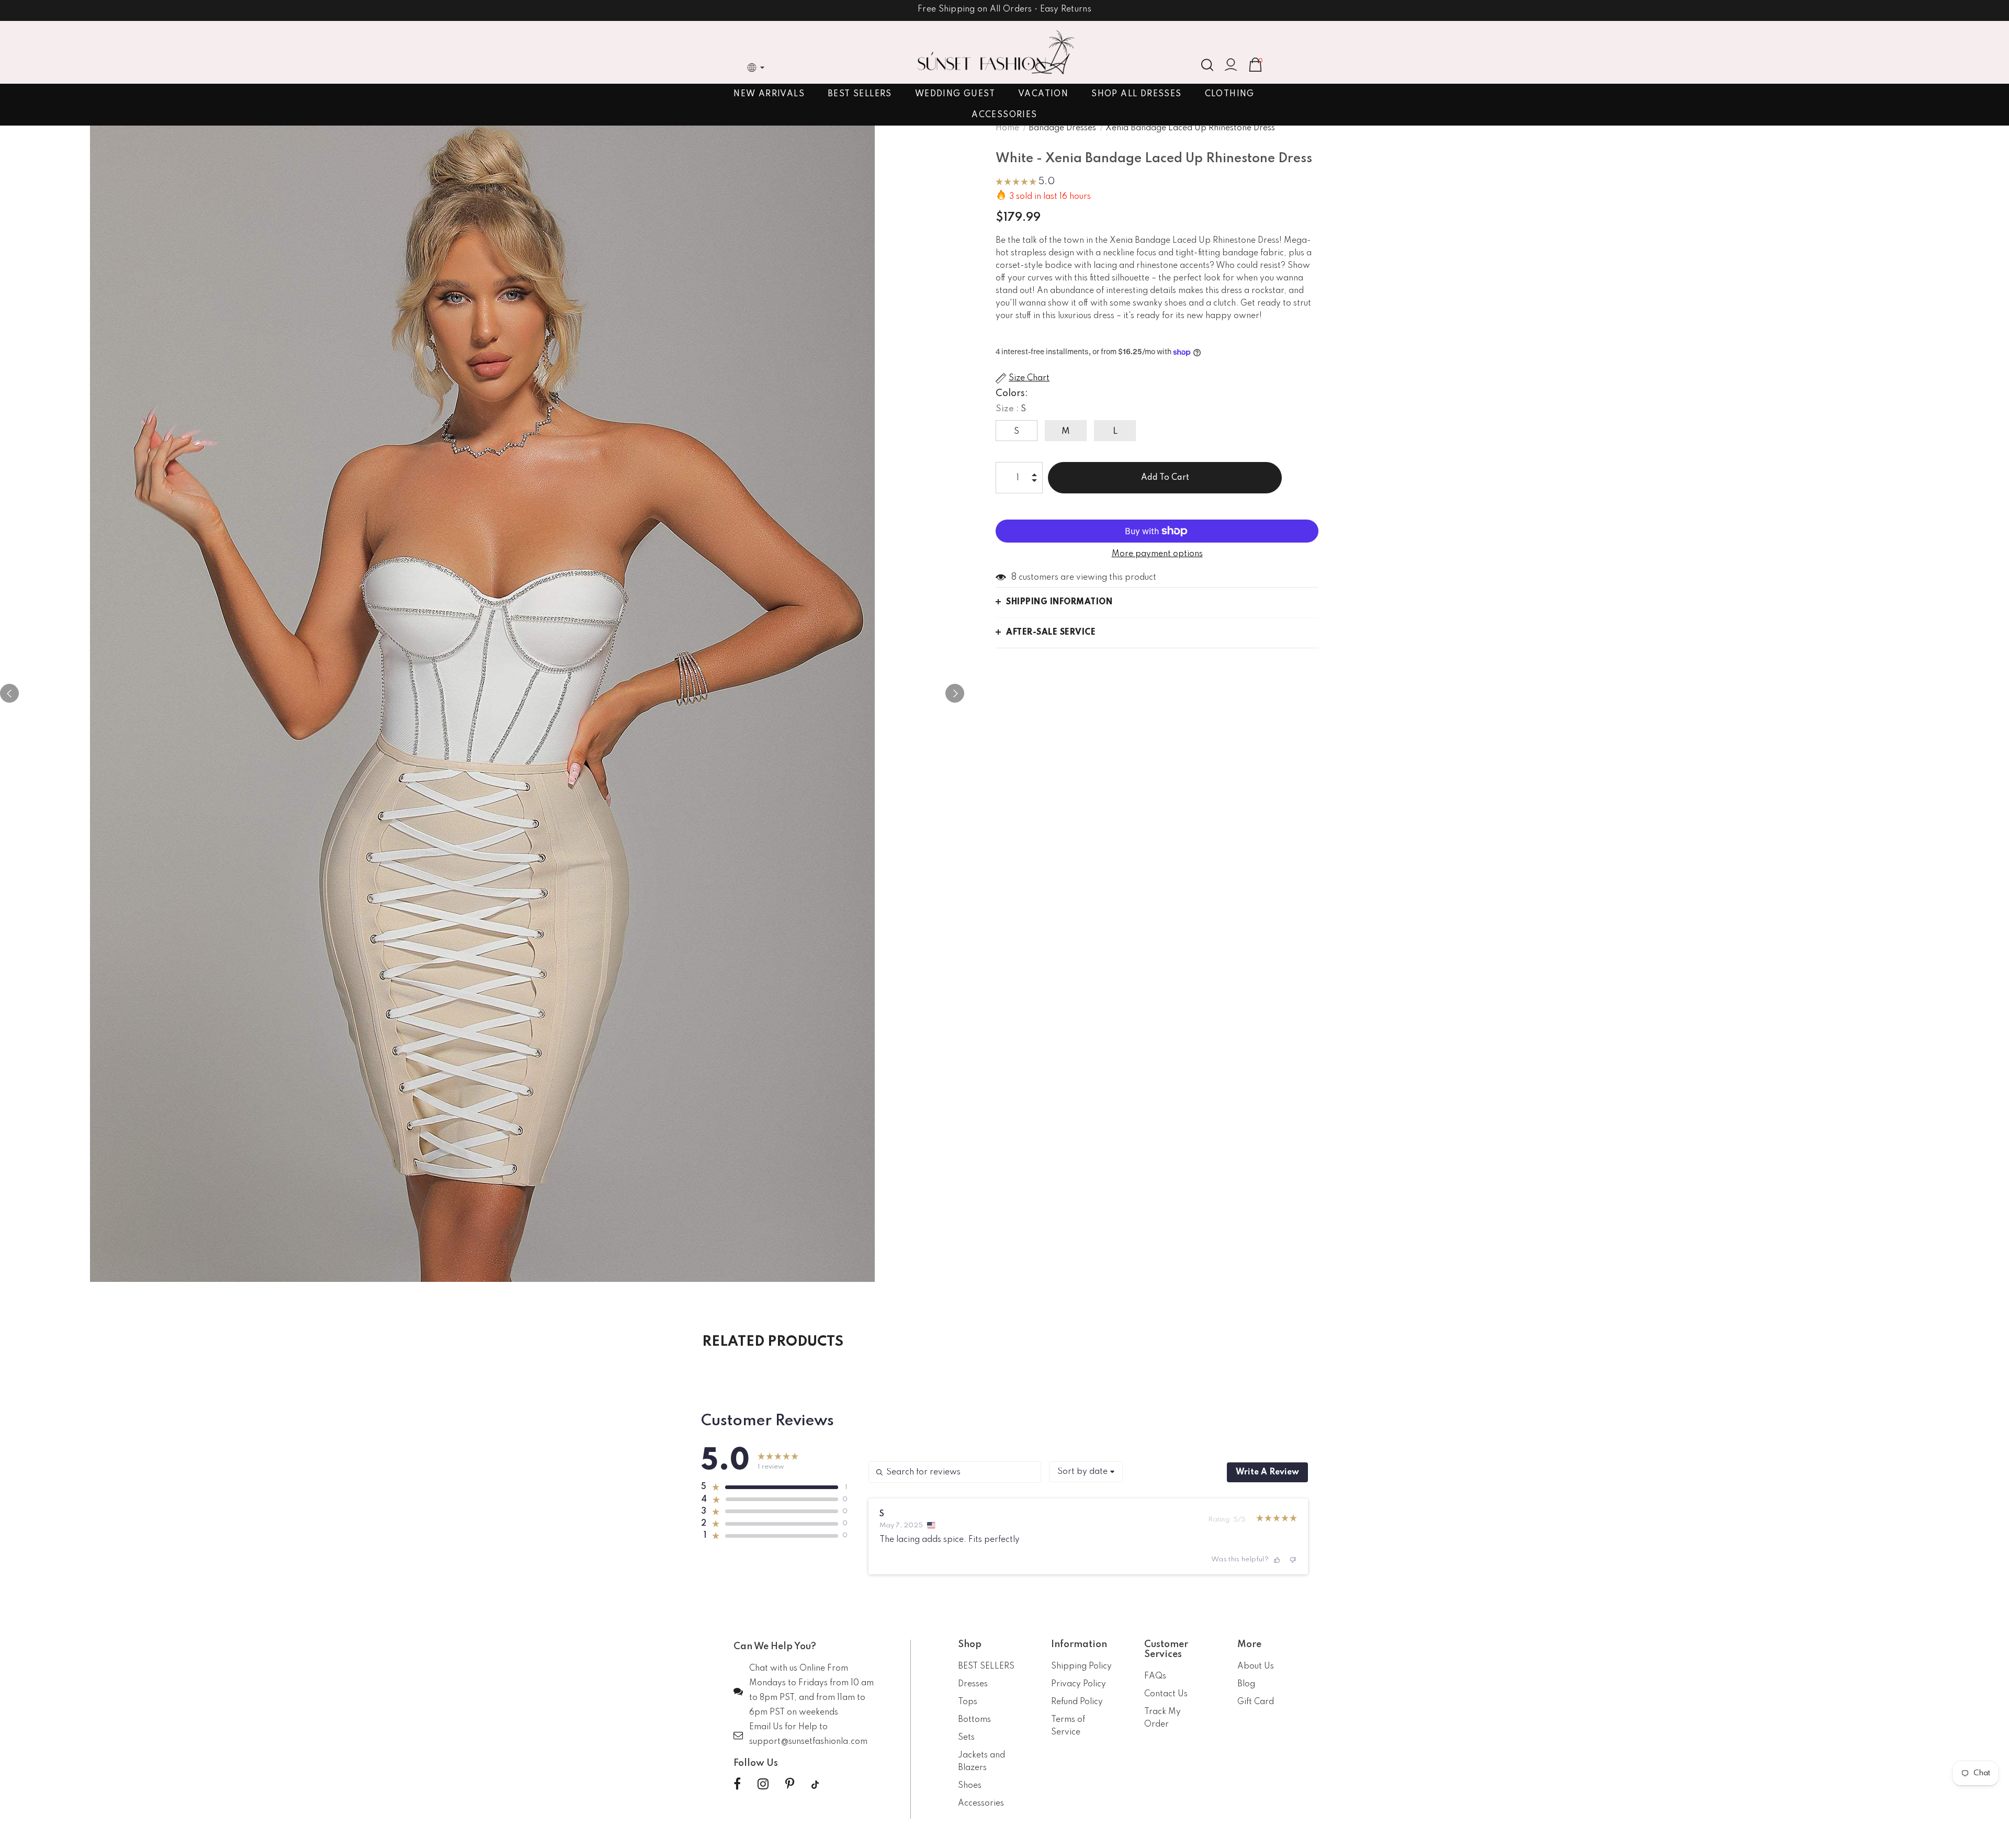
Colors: (1012, 393)
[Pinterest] (790, 1785)
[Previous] (9, 693)
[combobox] (1086, 1472)
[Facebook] (737, 1785)
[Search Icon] (1207, 65)
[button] (1025, 183)
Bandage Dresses (1062, 128)
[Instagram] (763, 1785)
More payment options (1157, 554)
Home (1007, 128)
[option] (482, 693)
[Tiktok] (815, 1785)
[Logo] (996, 52)
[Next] (955, 693)
